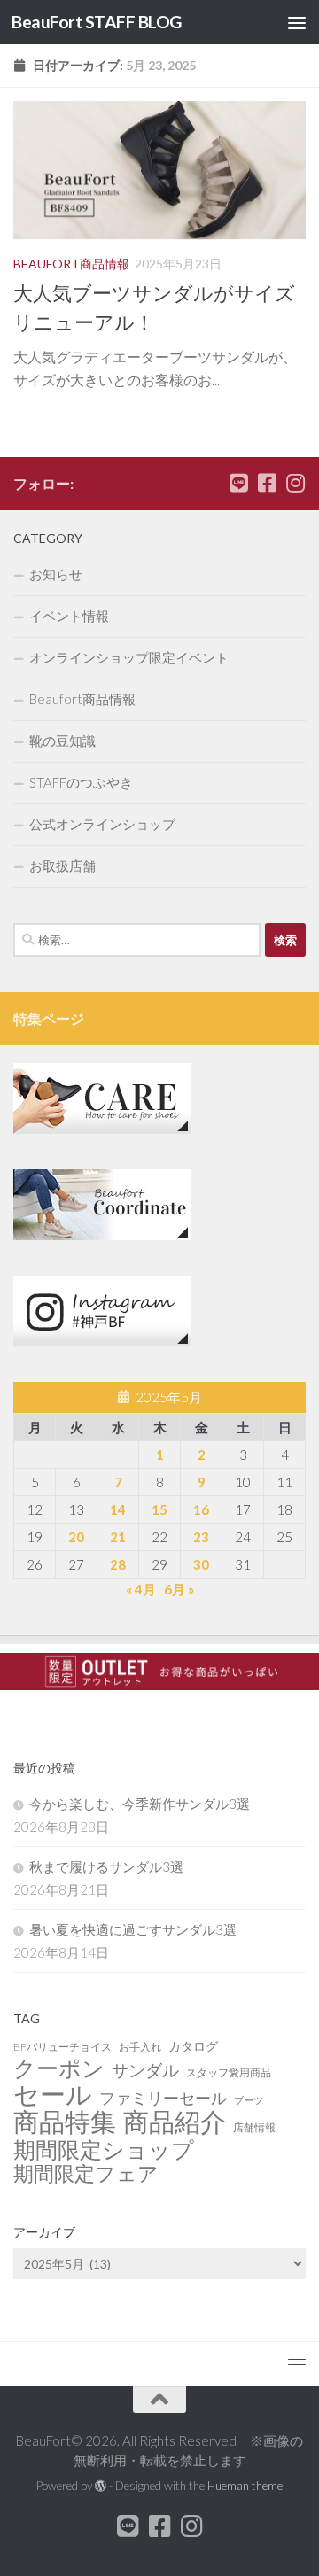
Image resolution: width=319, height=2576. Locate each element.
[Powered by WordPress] (101, 2486)
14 (118, 1509)
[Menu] (297, 22)
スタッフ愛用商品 (229, 2072)
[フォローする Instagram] (295, 483)
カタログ (193, 2046)
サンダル (145, 2070)
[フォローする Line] (238, 483)
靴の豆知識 (62, 741)
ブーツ (249, 2100)
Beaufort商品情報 (71, 264)
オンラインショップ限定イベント (129, 657)
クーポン (59, 2068)
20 (76, 1537)
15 (159, 1509)
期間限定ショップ (104, 2149)
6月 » (179, 1589)
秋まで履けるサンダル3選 (106, 1866)
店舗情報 (254, 2127)
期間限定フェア (86, 2174)
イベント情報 (69, 616)
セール (53, 2094)
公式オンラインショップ (102, 824)
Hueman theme (245, 2486)
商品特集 (65, 2122)
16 (201, 1509)
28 (118, 1564)
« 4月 (141, 1589)
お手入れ (140, 2047)
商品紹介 (175, 2122)
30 (201, 1564)
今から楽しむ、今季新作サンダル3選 (140, 1804)
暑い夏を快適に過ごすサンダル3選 (133, 1929)
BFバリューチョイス (62, 2047)
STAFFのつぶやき (81, 782)
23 (201, 1537)
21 (118, 1537)
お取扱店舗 (62, 865)
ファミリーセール (163, 2098)
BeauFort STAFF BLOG (97, 22)
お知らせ (56, 574)
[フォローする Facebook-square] (267, 483)
